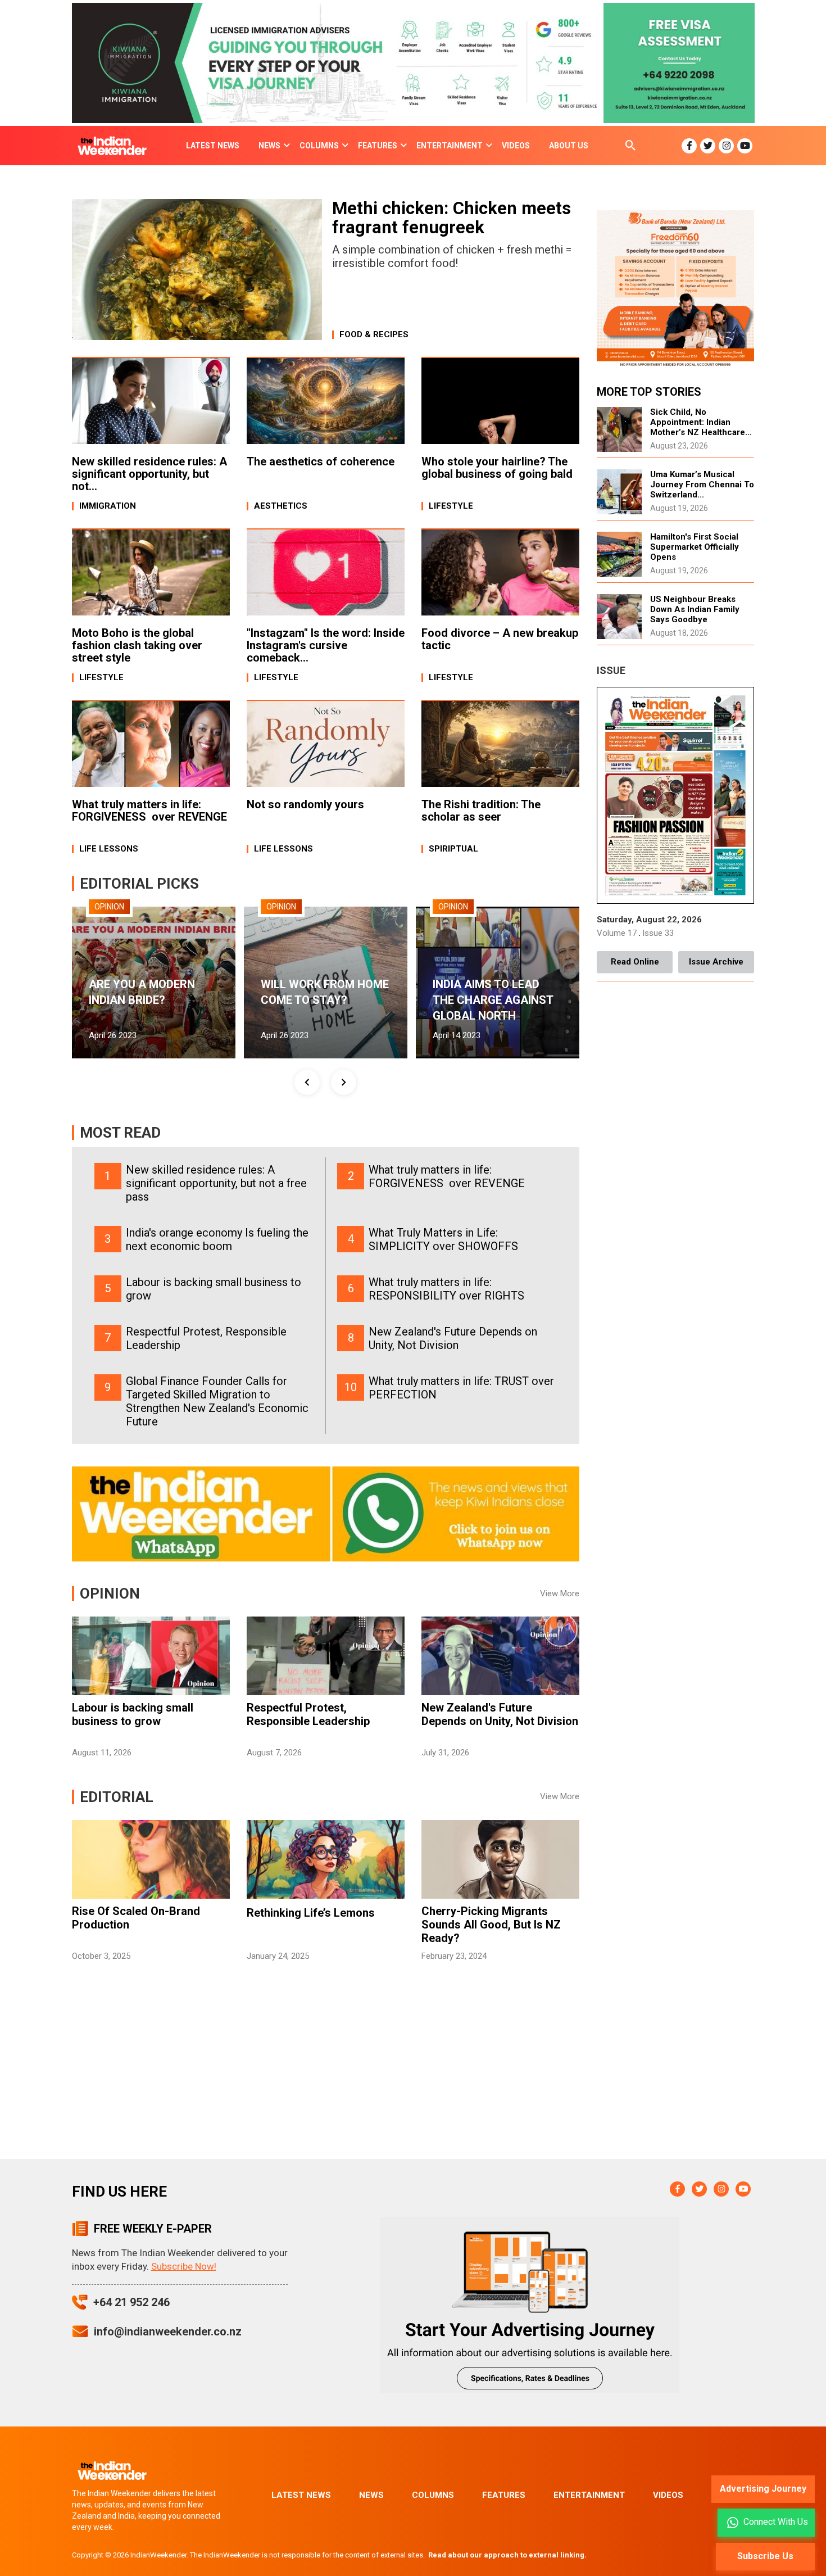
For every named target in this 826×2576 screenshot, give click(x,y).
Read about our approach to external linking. (507, 2555)
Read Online (635, 962)
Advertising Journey (763, 2489)
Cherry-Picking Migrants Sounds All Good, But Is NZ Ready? (491, 1925)
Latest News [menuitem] (213, 146)
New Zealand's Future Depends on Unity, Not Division (500, 1714)
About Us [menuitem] (569, 146)
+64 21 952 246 (131, 2302)
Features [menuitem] (378, 146)
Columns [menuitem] (319, 146)
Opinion (109, 907)
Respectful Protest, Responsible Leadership (308, 1714)
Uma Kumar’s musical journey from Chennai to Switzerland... (702, 485)
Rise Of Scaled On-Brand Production (136, 1918)
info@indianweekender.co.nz (168, 2331)
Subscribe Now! (184, 2266)
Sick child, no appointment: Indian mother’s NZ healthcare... (701, 422)
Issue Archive (716, 962)
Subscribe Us (765, 2556)
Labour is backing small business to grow (133, 1714)
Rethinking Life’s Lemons (311, 1913)
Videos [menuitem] (516, 146)
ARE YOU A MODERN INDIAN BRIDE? (142, 992)
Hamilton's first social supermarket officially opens (695, 547)
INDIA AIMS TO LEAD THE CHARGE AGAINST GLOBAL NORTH (493, 1000)
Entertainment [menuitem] (450, 146)
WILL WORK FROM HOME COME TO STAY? (325, 992)
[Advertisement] (326, 2075)
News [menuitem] (269, 146)
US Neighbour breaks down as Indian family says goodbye (695, 609)
